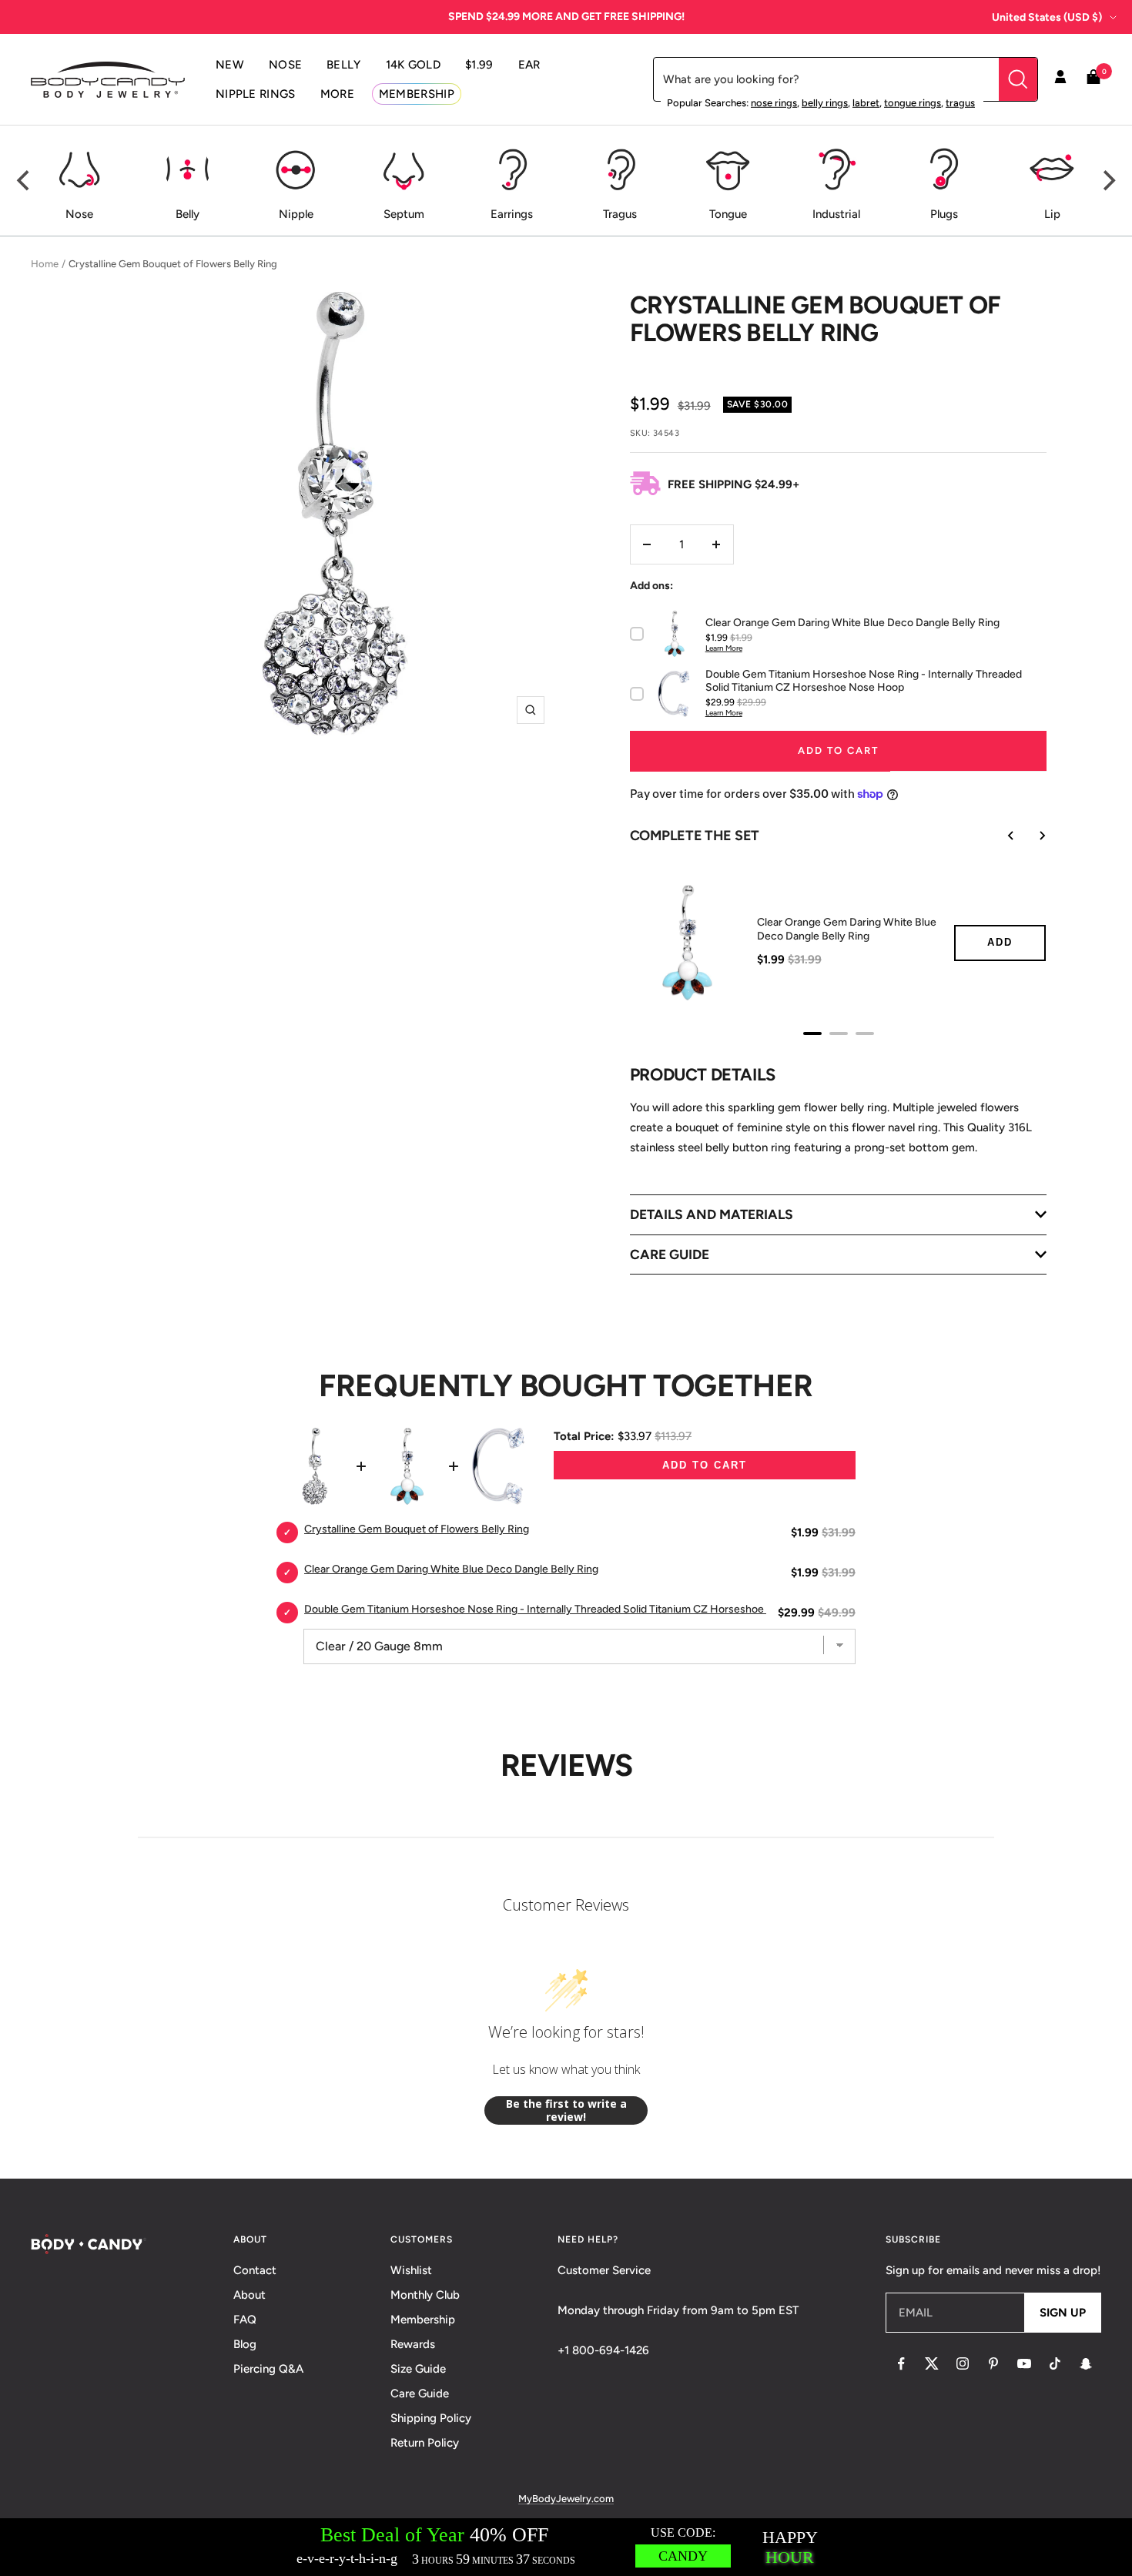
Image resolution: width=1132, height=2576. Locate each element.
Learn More (724, 648)
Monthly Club (425, 2295)
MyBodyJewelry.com (566, 2499)
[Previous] (25, 181)
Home (45, 264)
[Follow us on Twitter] (932, 2363)
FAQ (245, 2320)
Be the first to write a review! (566, 2110)
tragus (960, 103)
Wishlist (411, 2270)
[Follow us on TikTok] (1055, 2363)
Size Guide (418, 2369)
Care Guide (420, 2393)
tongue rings (913, 103)
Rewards (413, 2344)
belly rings (825, 103)
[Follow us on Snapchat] (1086, 2363)
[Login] (1060, 79)
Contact (255, 2270)
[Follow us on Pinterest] (993, 2363)
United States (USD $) (1047, 17)
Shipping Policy (431, 2418)
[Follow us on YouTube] (1024, 2363)
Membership (423, 2320)
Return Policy (425, 2443)
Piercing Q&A (268, 2369)
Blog (245, 2344)
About (250, 2295)
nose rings (774, 103)
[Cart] (1093, 80)
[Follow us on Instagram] (963, 2363)
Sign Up (1063, 2313)
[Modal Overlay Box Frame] (566, 2547)
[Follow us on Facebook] (901, 2363)
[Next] (1107, 181)
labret (866, 103)
